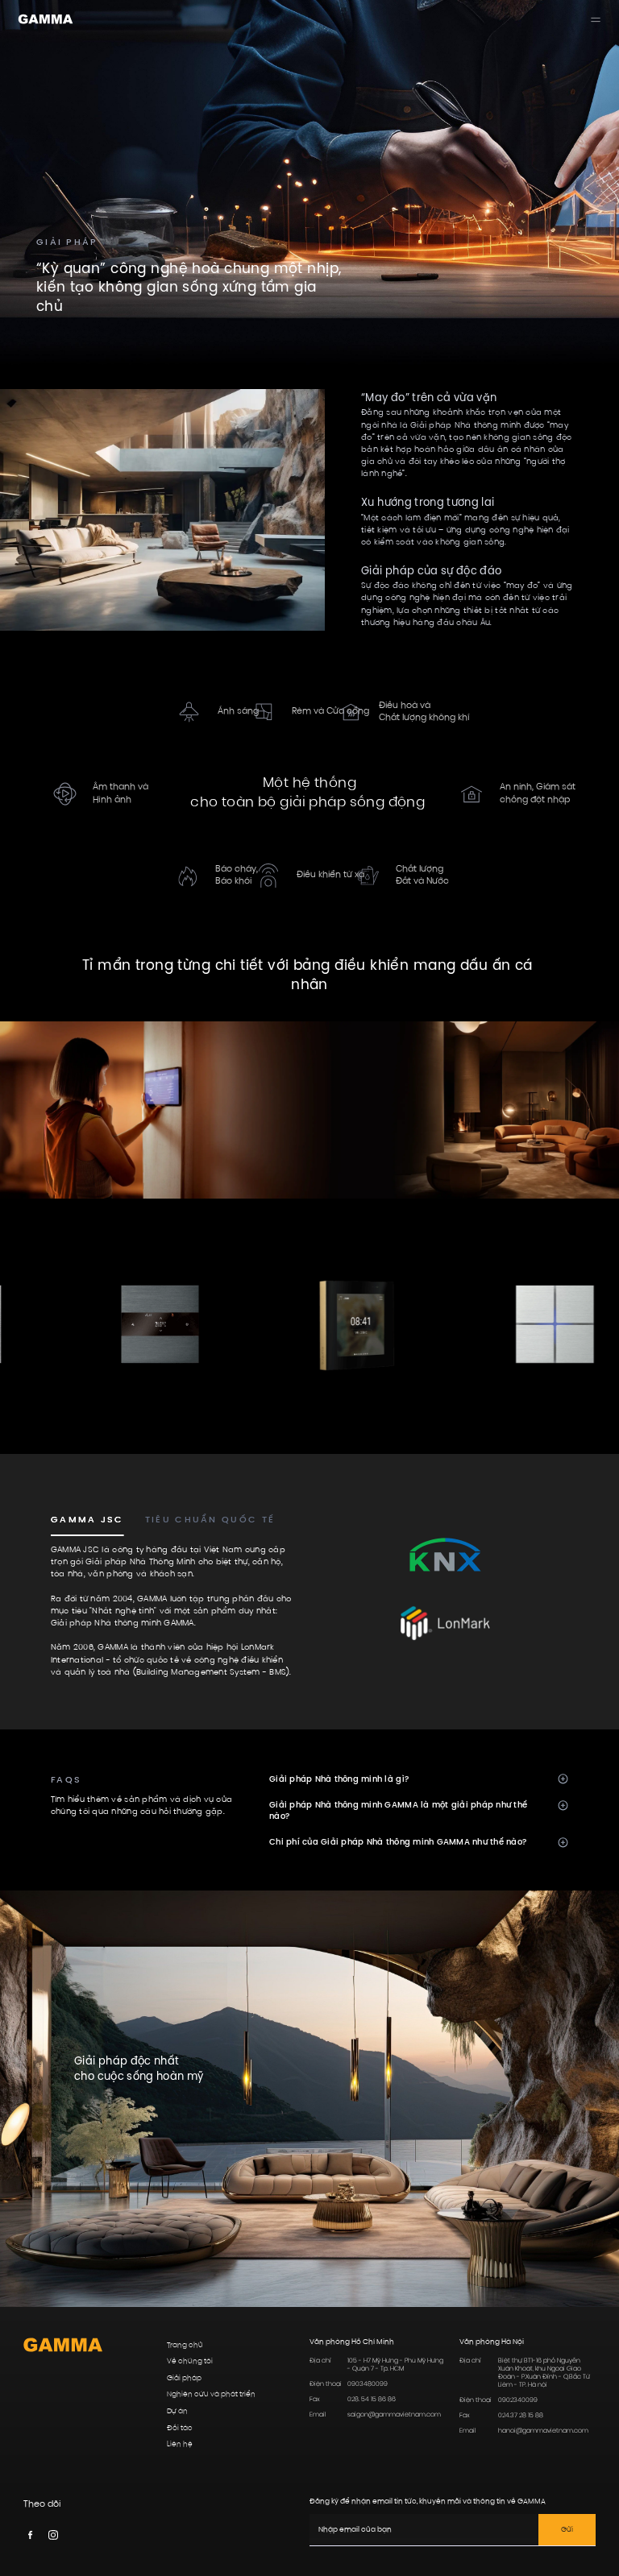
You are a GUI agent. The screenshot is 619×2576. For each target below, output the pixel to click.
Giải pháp (184, 2378)
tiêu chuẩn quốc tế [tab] (210, 1520)
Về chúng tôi (190, 2361)
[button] (419, 1779)
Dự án (177, 2411)
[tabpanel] (174, 1612)
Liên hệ (180, 2444)
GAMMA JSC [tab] (87, 1520)
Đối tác (180, 2428)
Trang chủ (185, 2345)
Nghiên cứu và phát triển (211, 2394)
